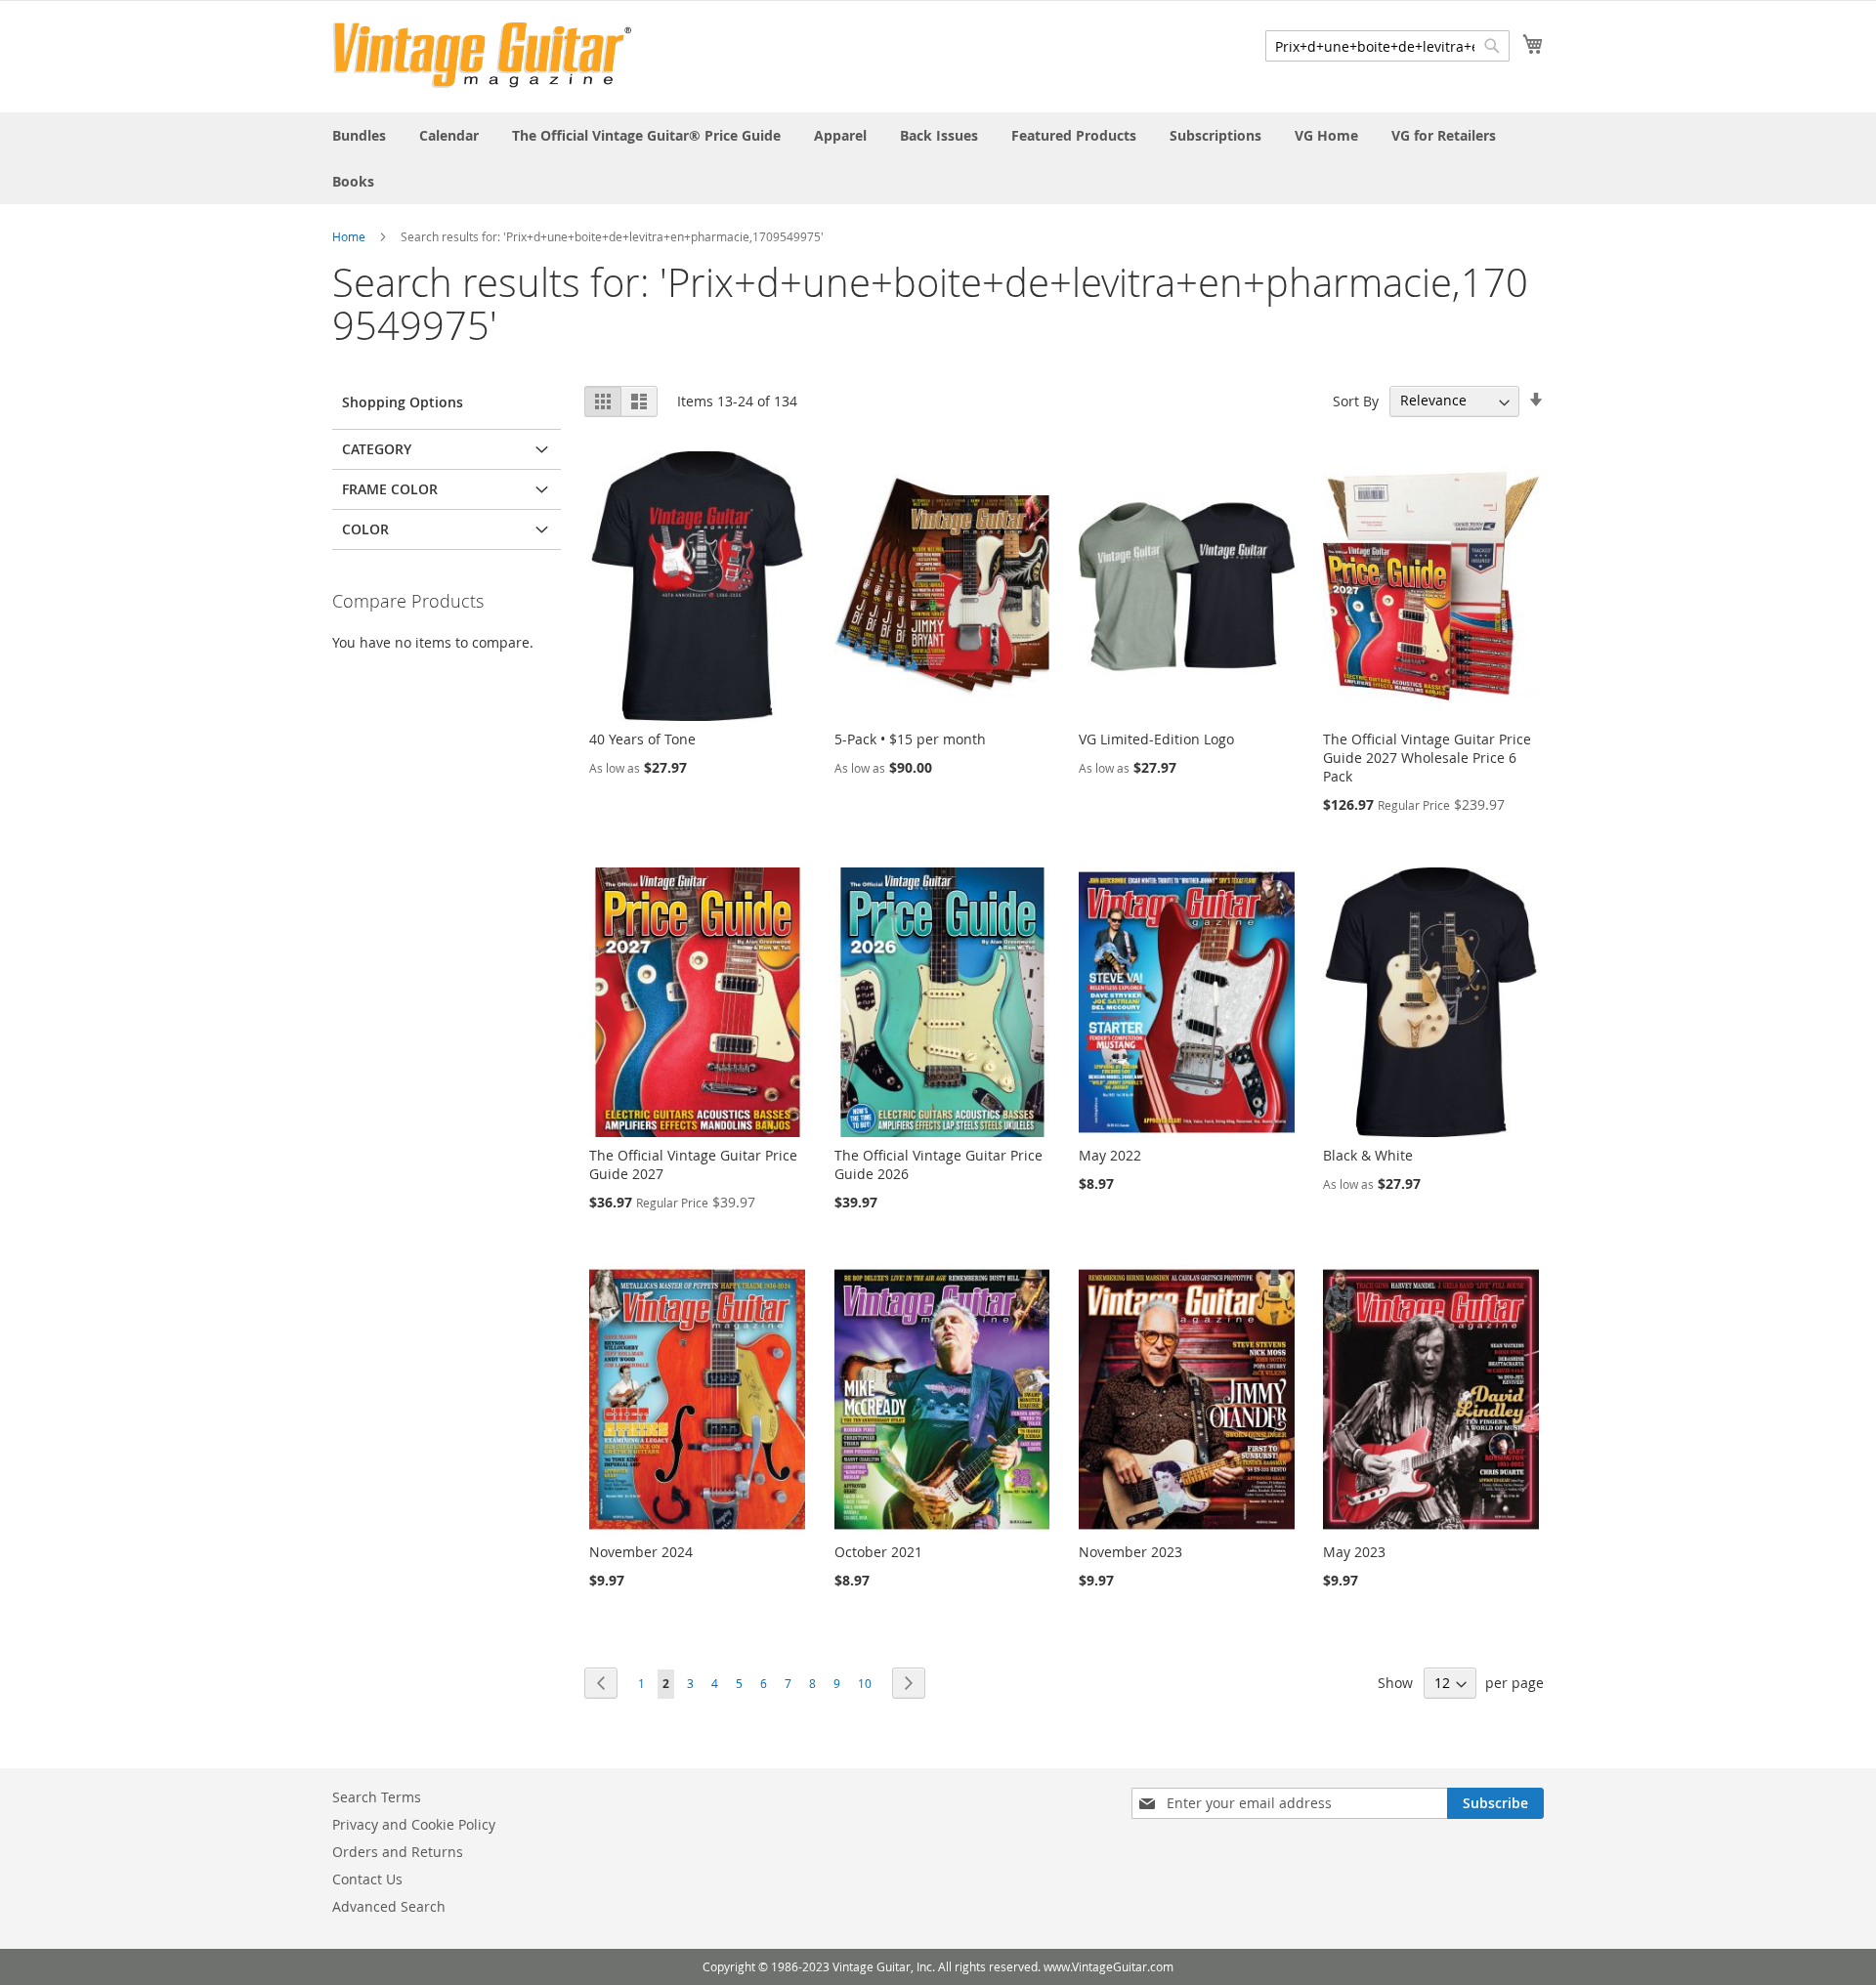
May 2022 (1110, 1155)
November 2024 (641, 1552)
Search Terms (377, 1797)
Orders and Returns (398, 1852)
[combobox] (1387, 46)
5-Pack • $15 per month (910, 739)
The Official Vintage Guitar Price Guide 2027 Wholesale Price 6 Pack (1427, 758)
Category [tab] (377, 449)
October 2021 (878, 1552)
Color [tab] (365, 529)
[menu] (938, 158)
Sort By (1356, 400)
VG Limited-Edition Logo (1156, 739)
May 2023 (1354, 1552)
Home (349, 236)
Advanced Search (389, 1906)
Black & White (1368, 1155)
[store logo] (482, 55)
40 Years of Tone (642, 739)
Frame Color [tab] (390, 489)
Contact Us (367, 1879)
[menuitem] (359, 135)
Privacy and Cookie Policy (414, 1824)
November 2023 (1130, 1552)
